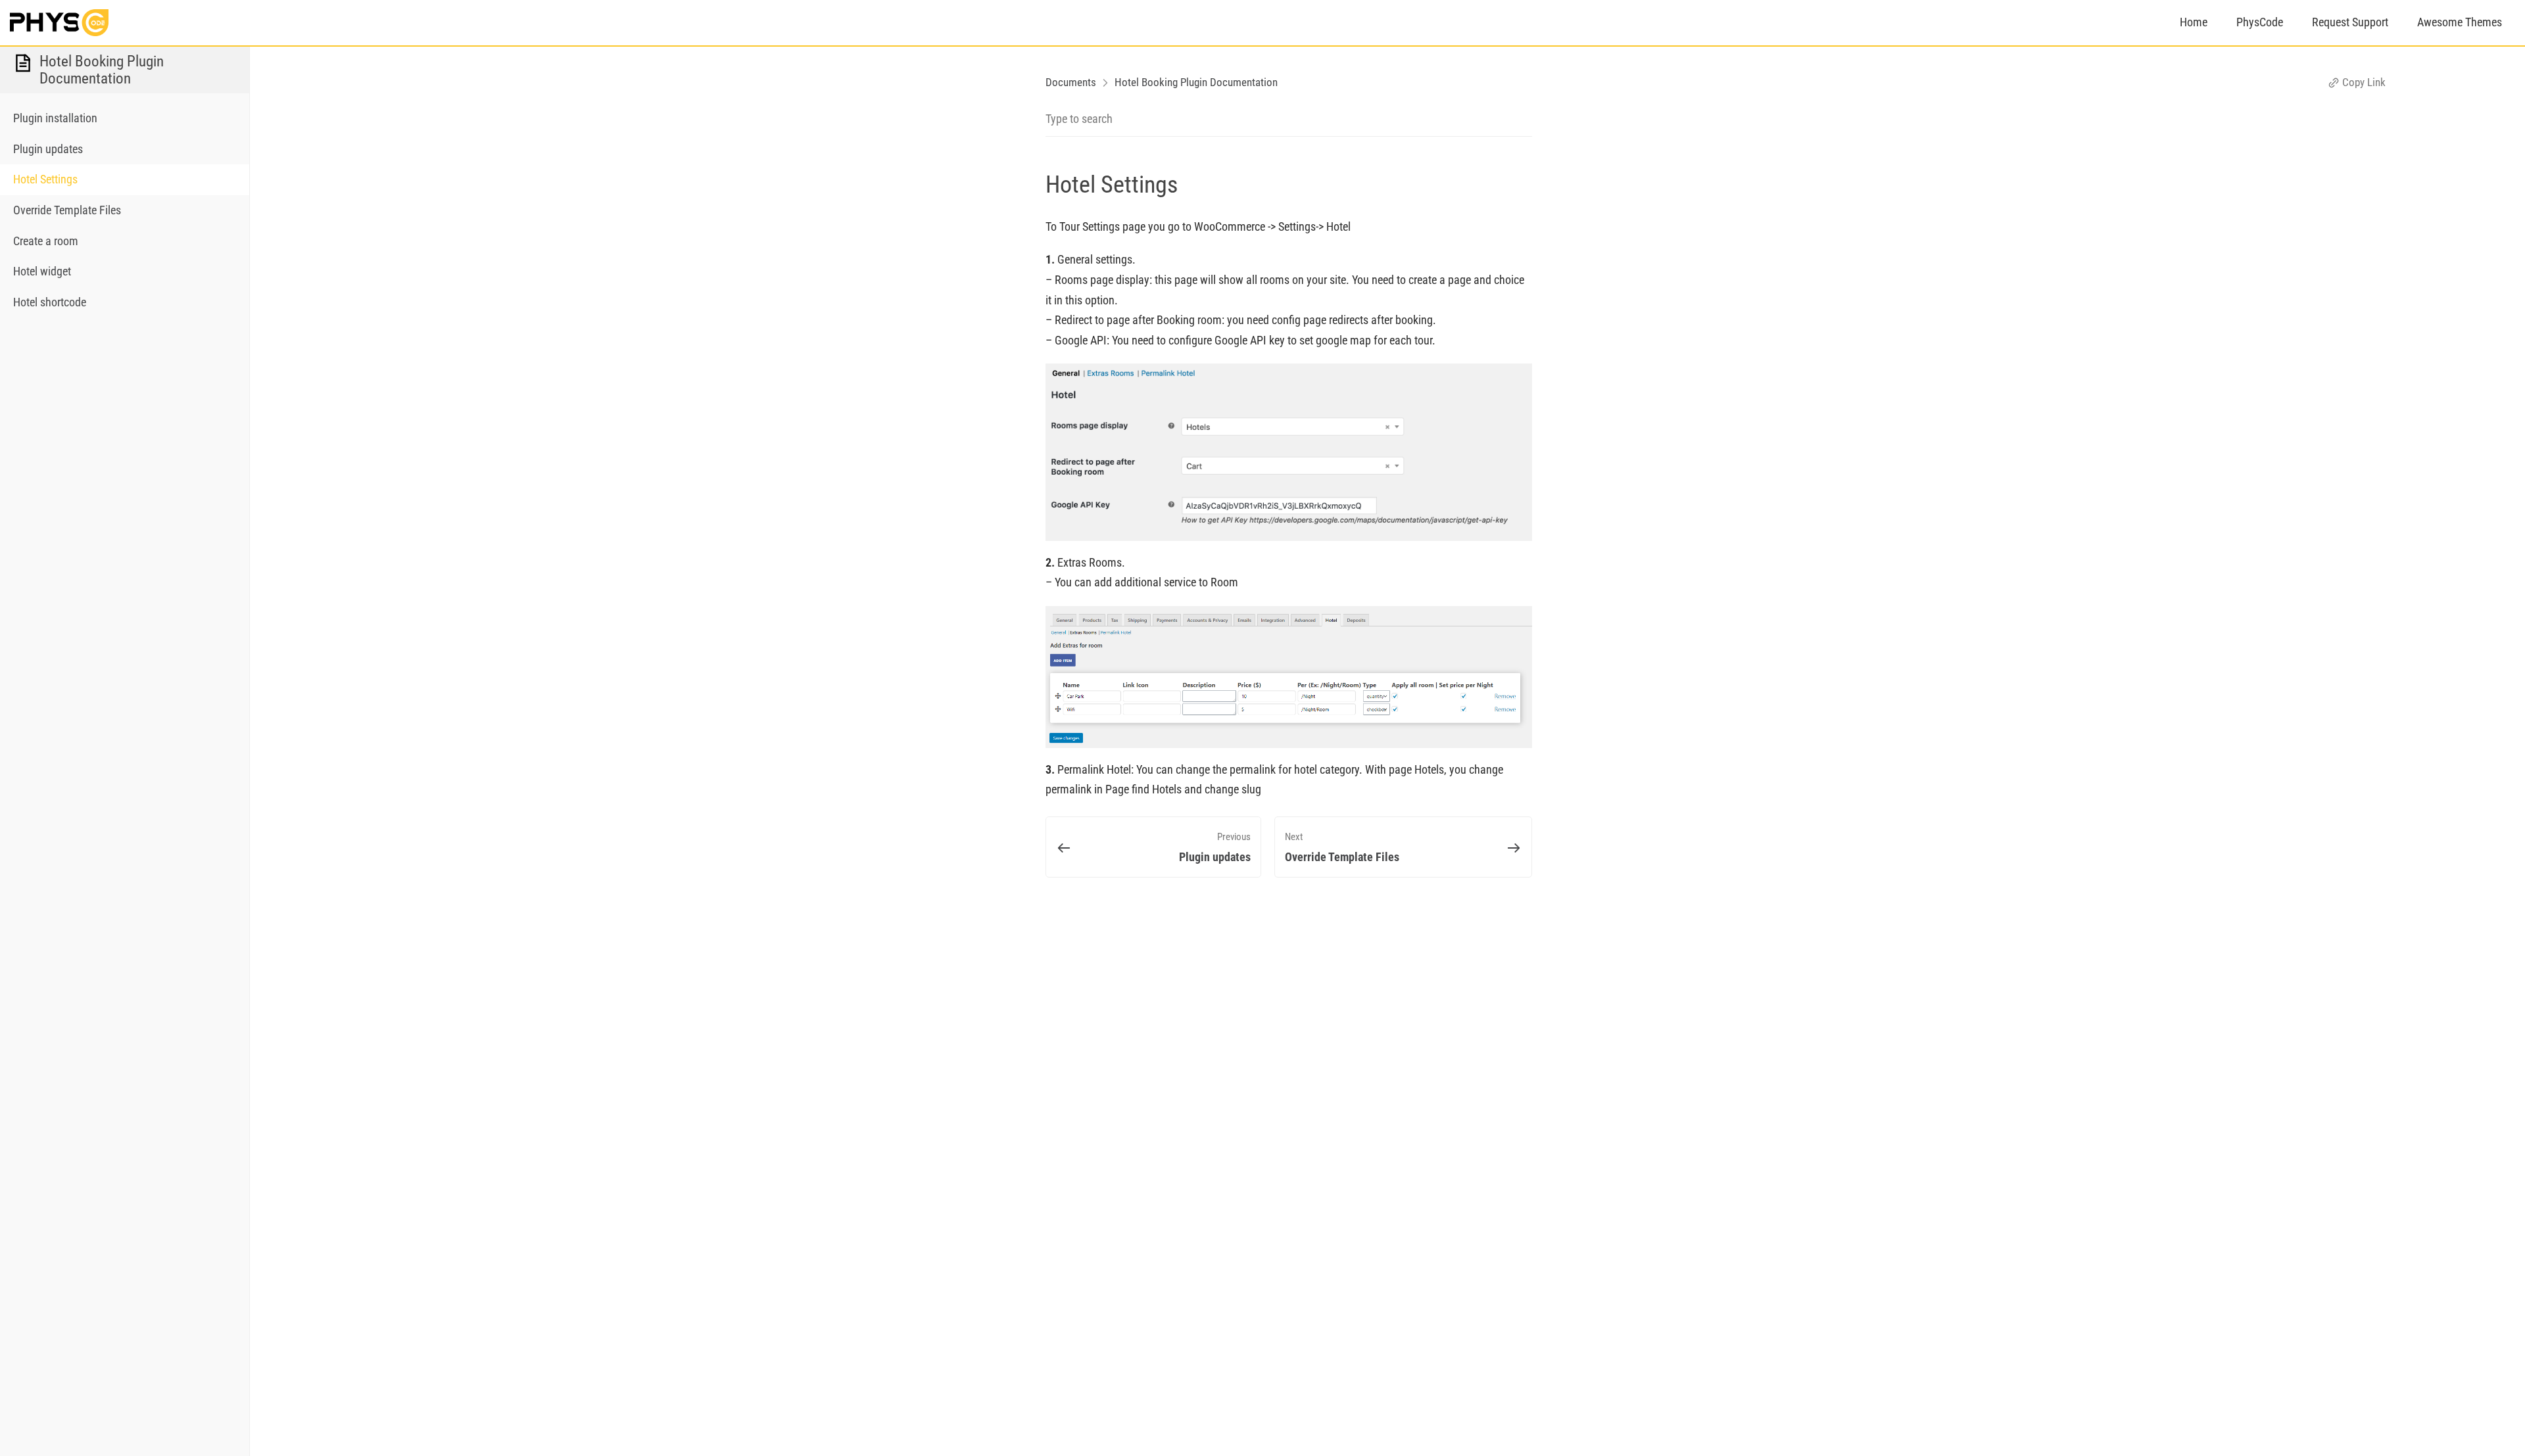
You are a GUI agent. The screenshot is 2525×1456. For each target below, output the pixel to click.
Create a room (46, 241)
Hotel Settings (45, 179)
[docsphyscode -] (59, 22)
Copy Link (2363, 82)
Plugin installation (55, 118)
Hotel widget (42, 271)
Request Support (2350, 22)
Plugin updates (48, 149)
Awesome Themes (2460, 22)
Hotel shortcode (50, 302)
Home (2194, 22)
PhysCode (2260, 22)
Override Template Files (67, 210)
